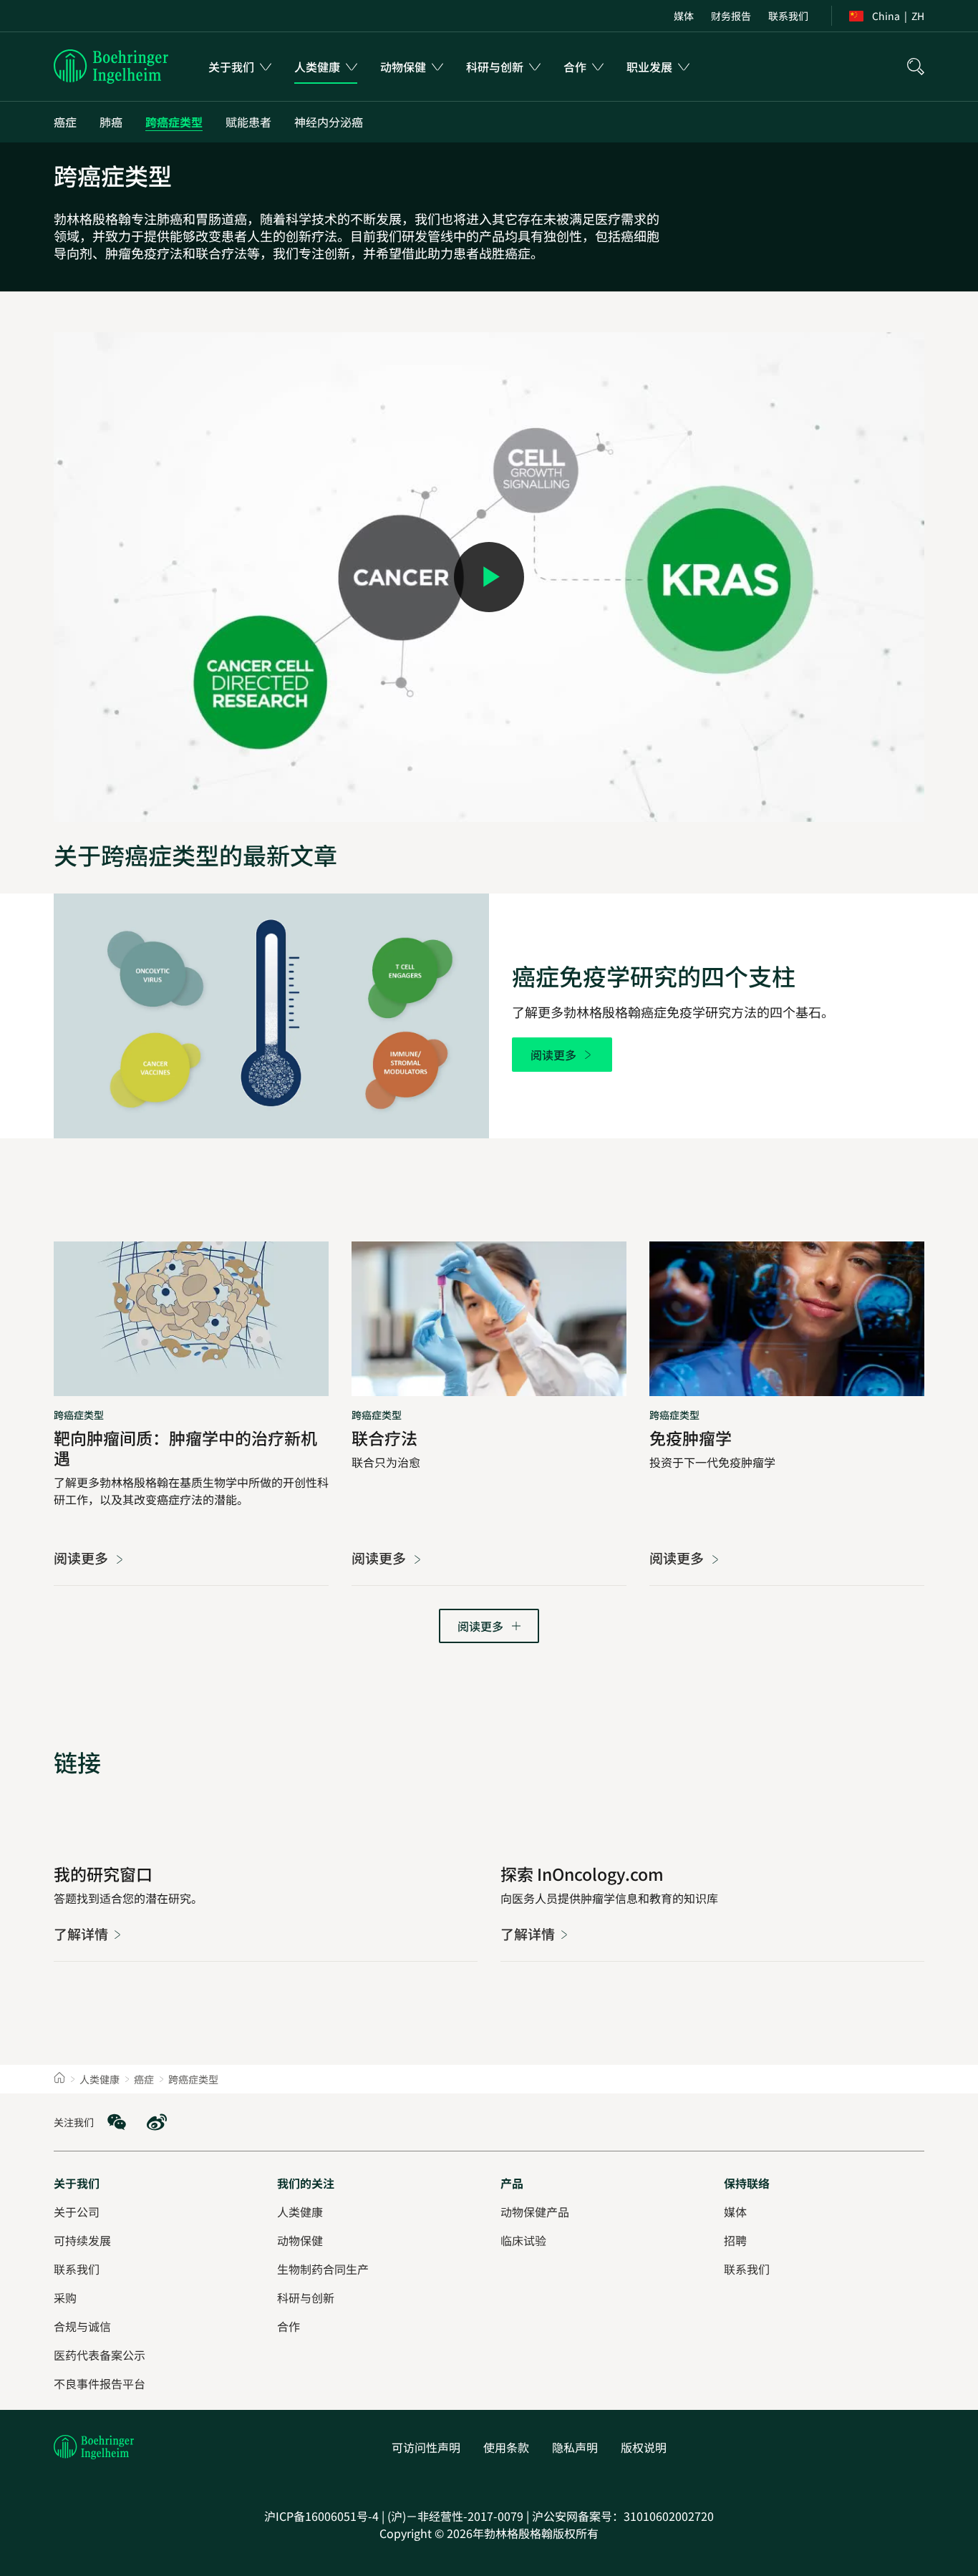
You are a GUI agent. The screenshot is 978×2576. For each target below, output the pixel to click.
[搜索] (916, 67)
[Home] (59, 2079)
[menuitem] (684, 16)
